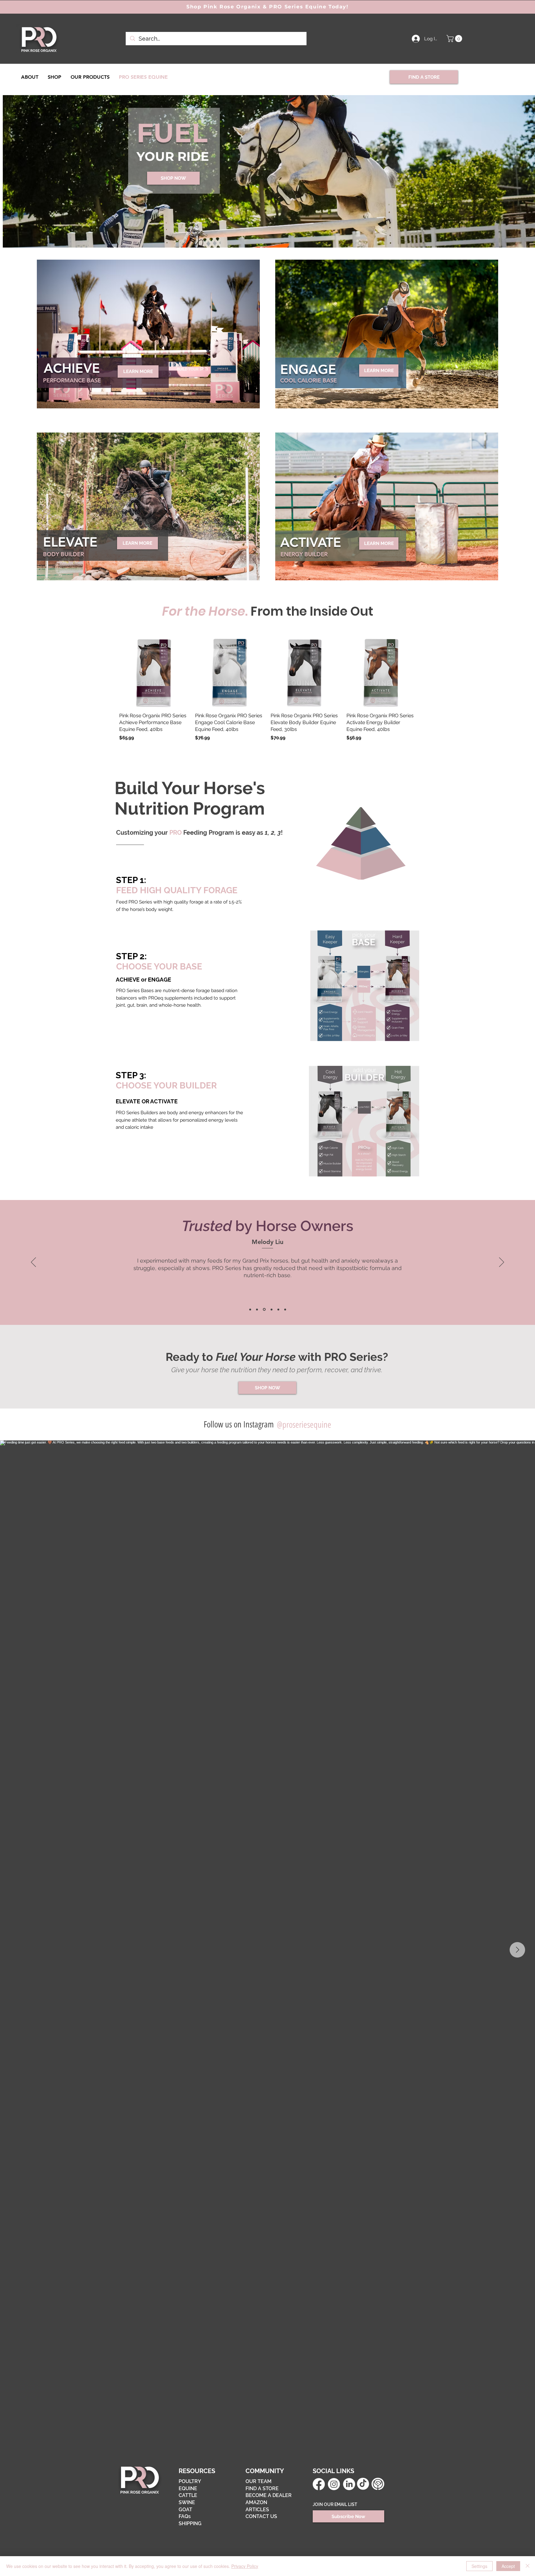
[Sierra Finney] (271, 1310)
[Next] (502, 1263)
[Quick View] (154, 673)
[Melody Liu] (264, 1309)
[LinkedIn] (349, 2484)
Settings (479, 2566)
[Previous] (33, 1263)
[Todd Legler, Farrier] (285, 1309)
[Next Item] (517, 1950)
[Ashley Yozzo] (278, 1309)
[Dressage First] (257, 1309)
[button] (455, 39)
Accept (508, 2566)
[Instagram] (334, 2484)
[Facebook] (319, 2484)
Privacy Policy (245, 2566)
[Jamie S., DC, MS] (250, 1309)
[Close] (528, 2566)
